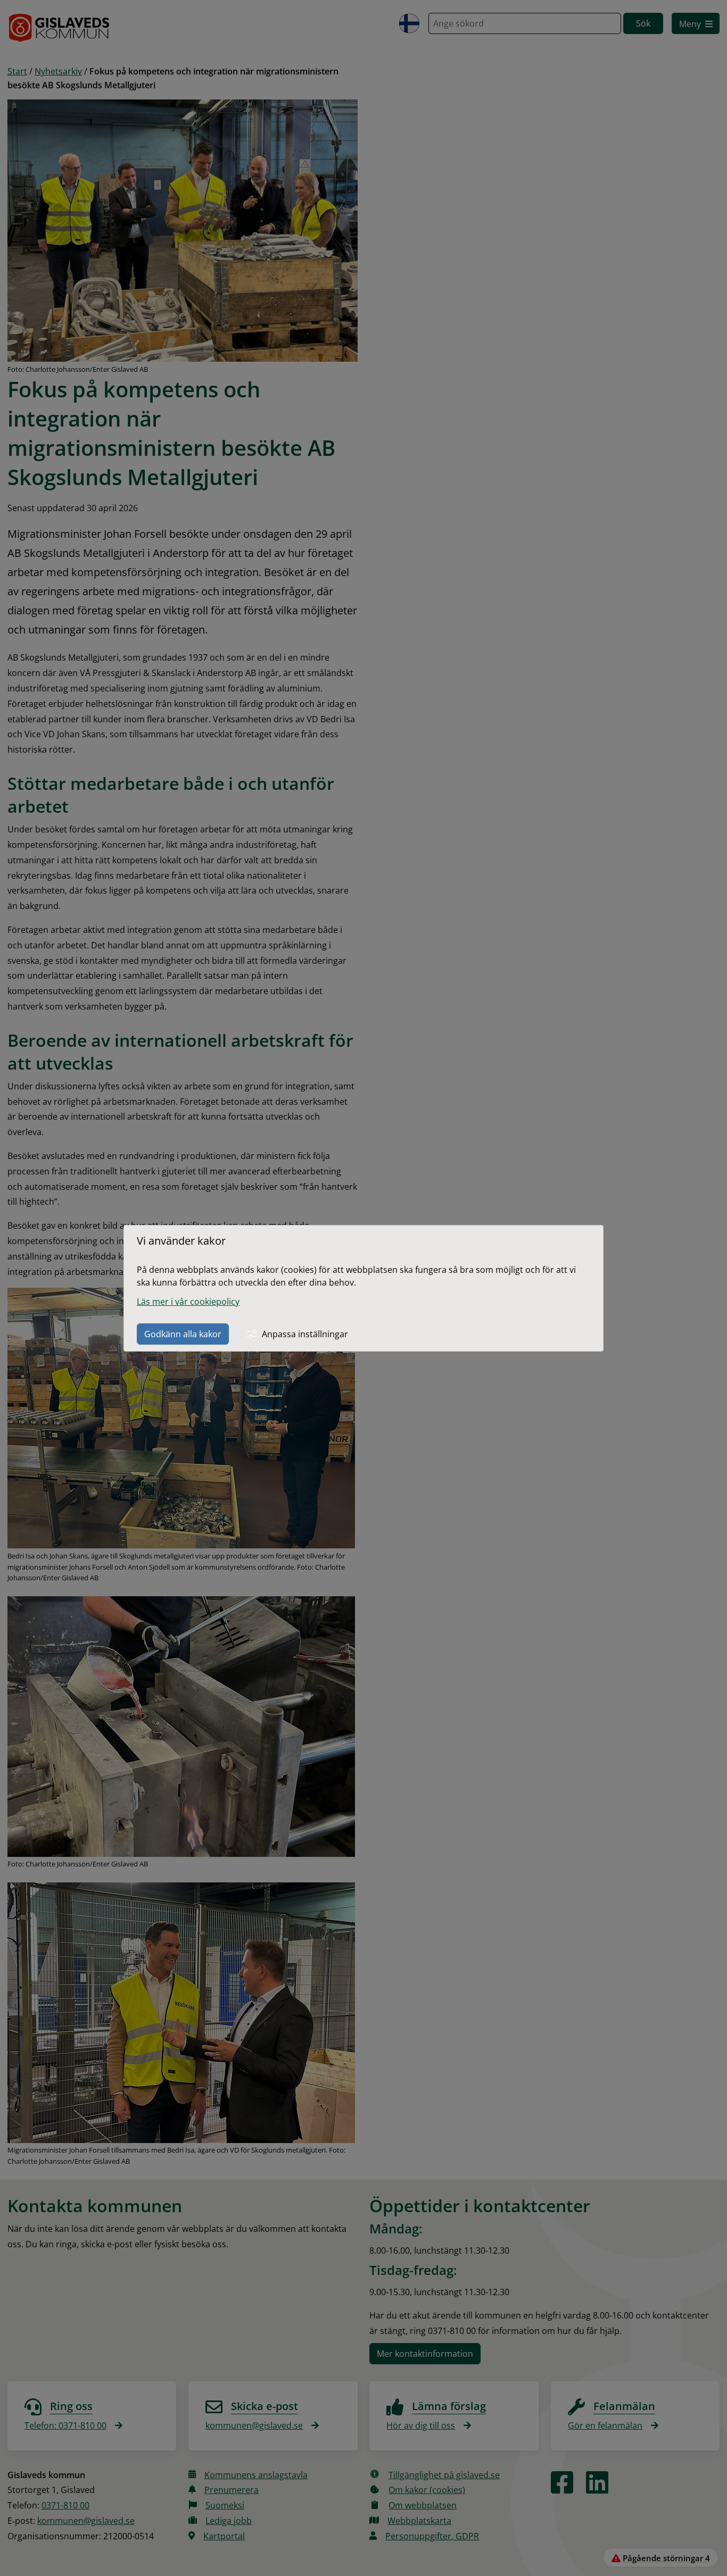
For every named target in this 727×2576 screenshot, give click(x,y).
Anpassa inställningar (305, 1334)
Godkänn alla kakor (183, 1334)
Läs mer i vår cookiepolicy (188, 1302)
